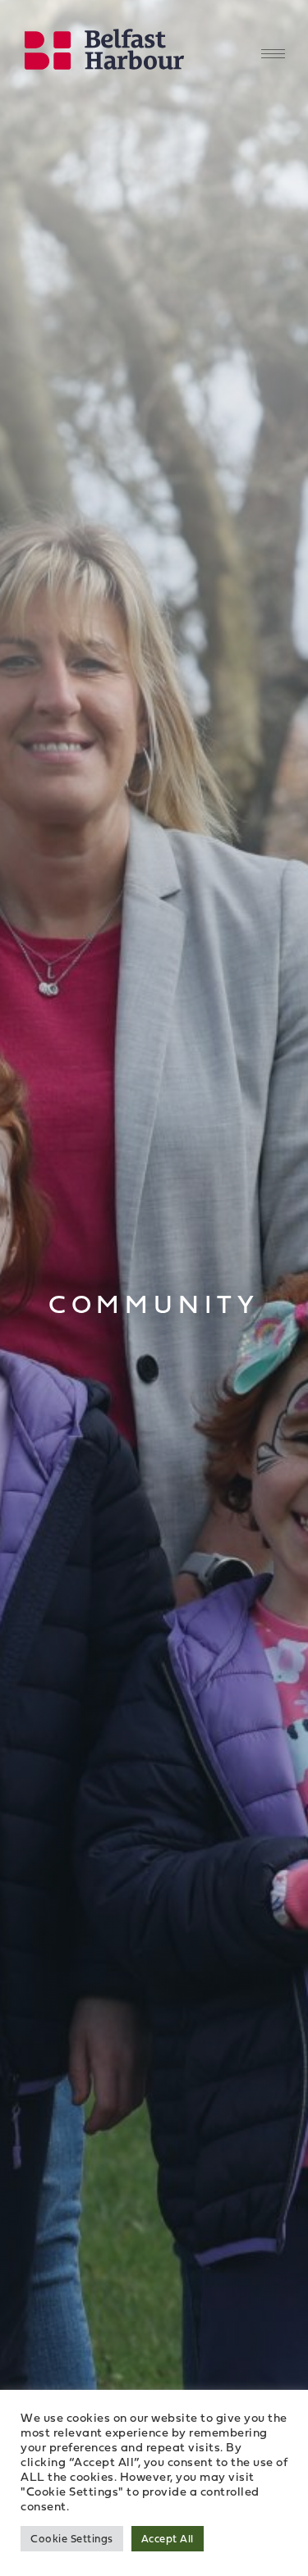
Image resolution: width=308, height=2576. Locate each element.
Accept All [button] (168, 2538)
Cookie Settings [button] (72, 2538)
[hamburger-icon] (273, 54)
